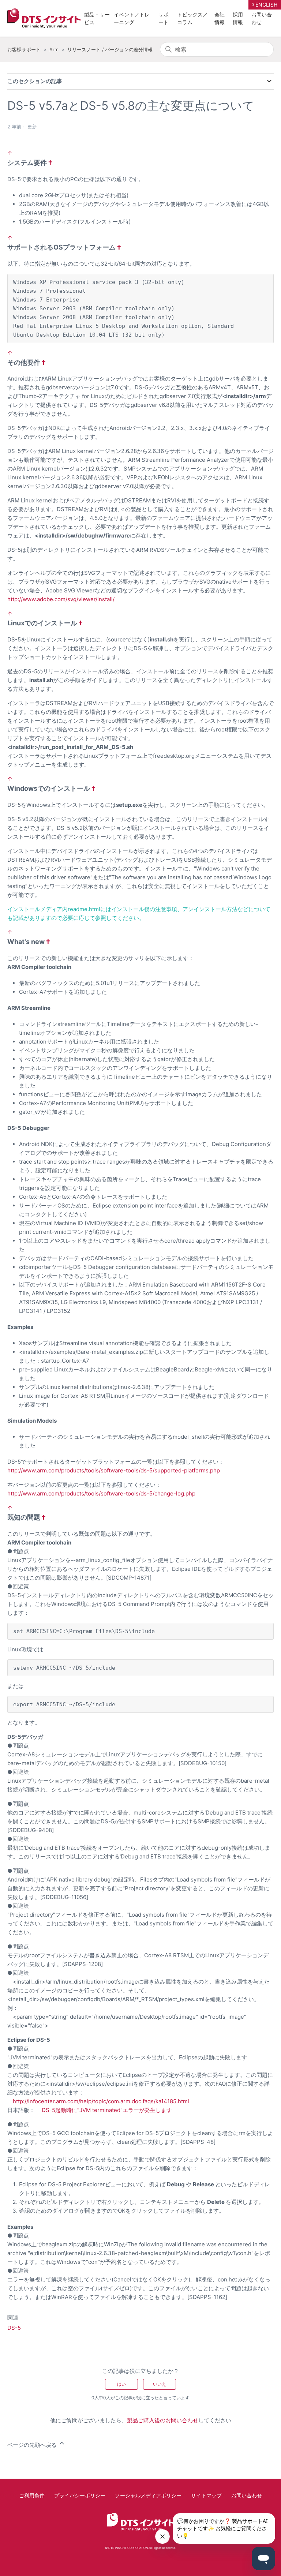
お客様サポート (24, 49)
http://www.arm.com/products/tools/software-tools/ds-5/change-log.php (101, 1493)
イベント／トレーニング (132, 18)
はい (121, 2384)
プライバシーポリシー (80, 2495)
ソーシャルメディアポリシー (148, 2495)
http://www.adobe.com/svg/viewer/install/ (61, 599)
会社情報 (220, 18)
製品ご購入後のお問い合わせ (163, 2420)
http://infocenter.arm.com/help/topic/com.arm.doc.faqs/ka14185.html (101, 2101)
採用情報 (238, 18)
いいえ (160, 2384)
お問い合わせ (262, 18)
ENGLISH (266, 5)
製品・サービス (97, 18)
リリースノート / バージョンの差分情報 (110, 49)
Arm (54, 49)
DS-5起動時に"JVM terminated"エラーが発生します (107, 2110)
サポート (164, 18)
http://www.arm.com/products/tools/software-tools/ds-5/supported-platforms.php (114, 1470)
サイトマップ (206, 2495)
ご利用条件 (32, 2495)
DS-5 (14, 2328)
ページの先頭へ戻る (33, 2445)
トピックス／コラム (192, 18)
